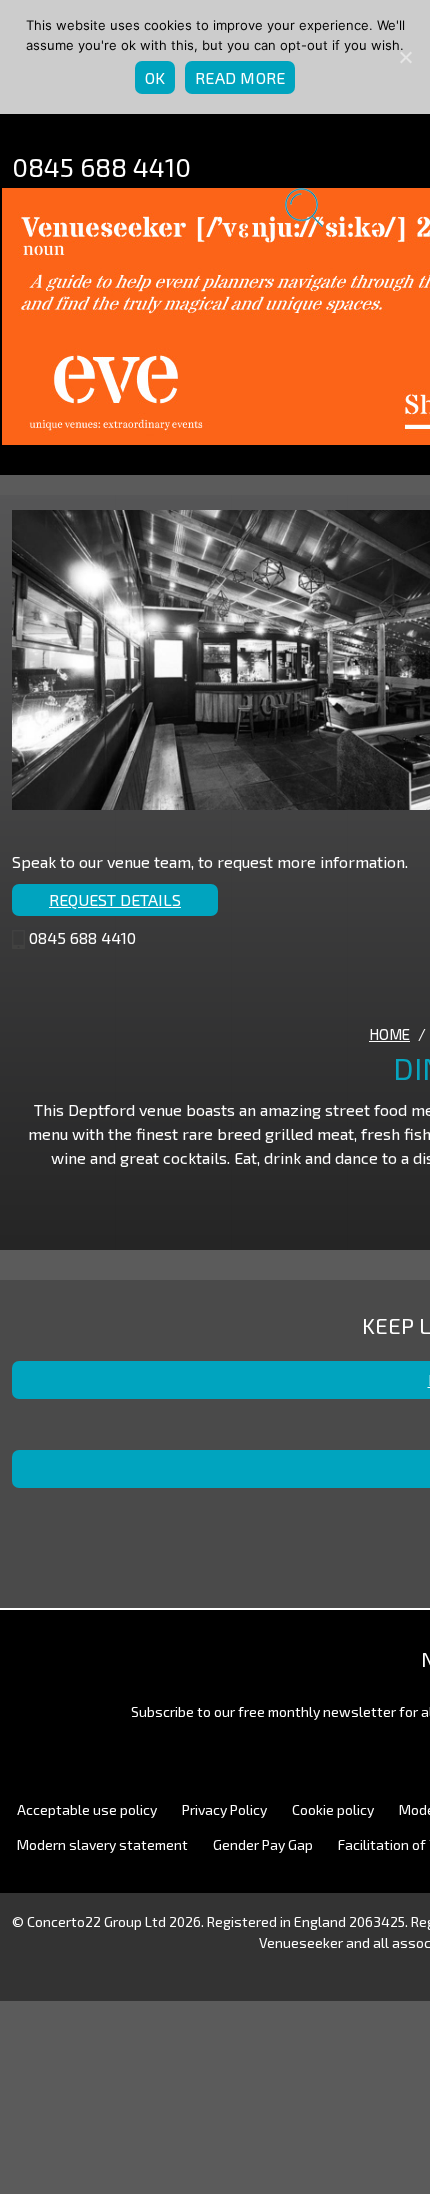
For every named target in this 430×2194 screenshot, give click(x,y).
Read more (240, 77)
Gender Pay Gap (263, 1844)
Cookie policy (333, 1809)
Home (389, 1034)
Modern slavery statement (102, 1844)
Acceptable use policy (87, 1809)
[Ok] (405, 57)
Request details (115, 899)
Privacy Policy (224, 1809)
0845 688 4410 (101, 166)
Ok (155, 77)
